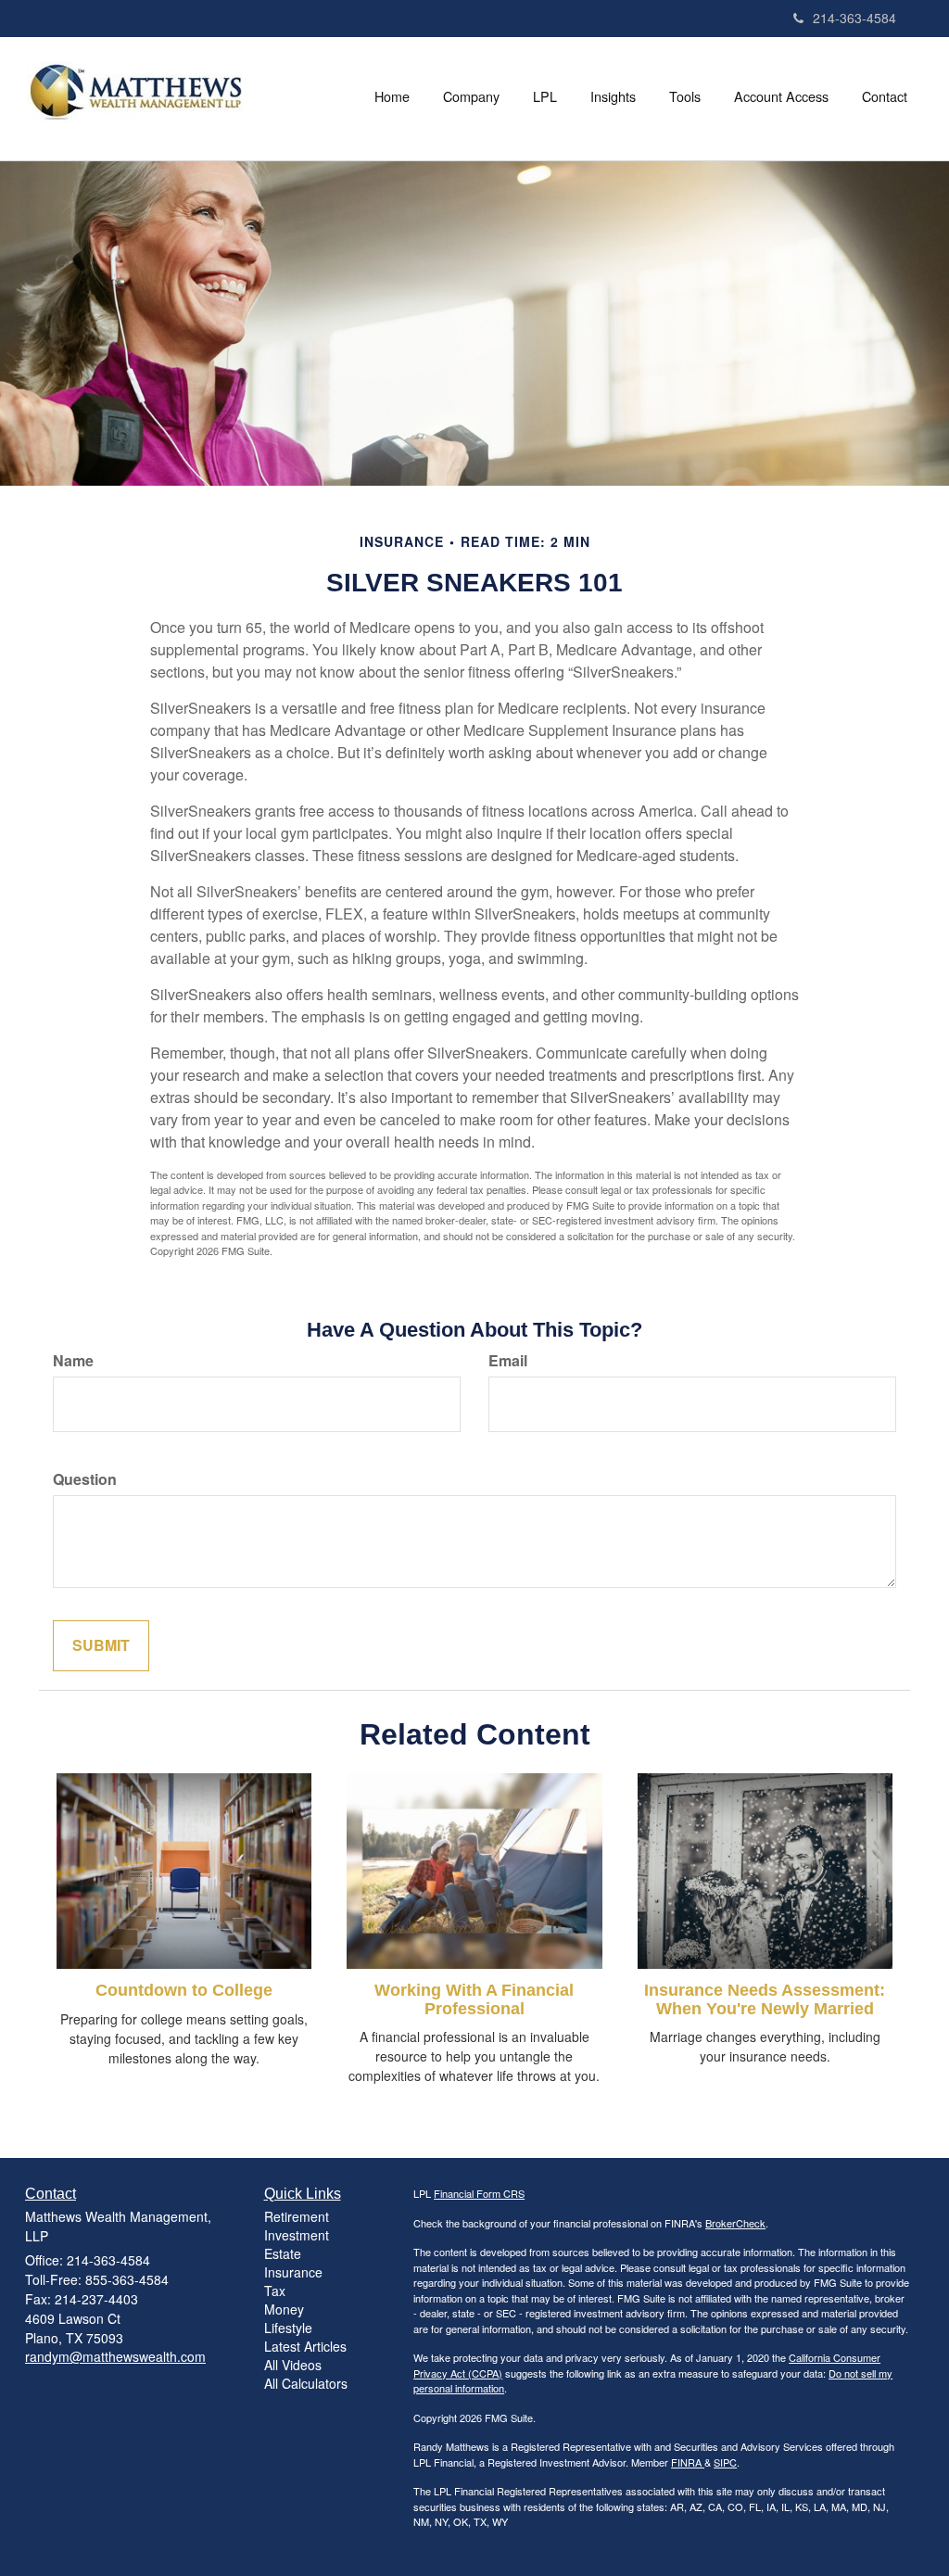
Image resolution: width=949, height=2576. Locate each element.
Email (508, 1361)
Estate (283, 2253)
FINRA (688, 2462)
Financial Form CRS (479, 2193)
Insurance (293, 2272)
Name (73, 1361)
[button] (471, 96)
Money (284, 2309)
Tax (275, 2290)
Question (85, 1479)
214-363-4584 (854, 18)
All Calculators (306, 2383)
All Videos (293, 2365)
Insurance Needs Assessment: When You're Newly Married (765, 1999)
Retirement (297, 2216)
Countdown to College (184, 1990)
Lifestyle (288, 2328)
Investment (297, 2235)
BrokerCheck (735, 2223)
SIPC (725, 2462)
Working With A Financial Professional (474, 1999)
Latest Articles (305, 2346)
